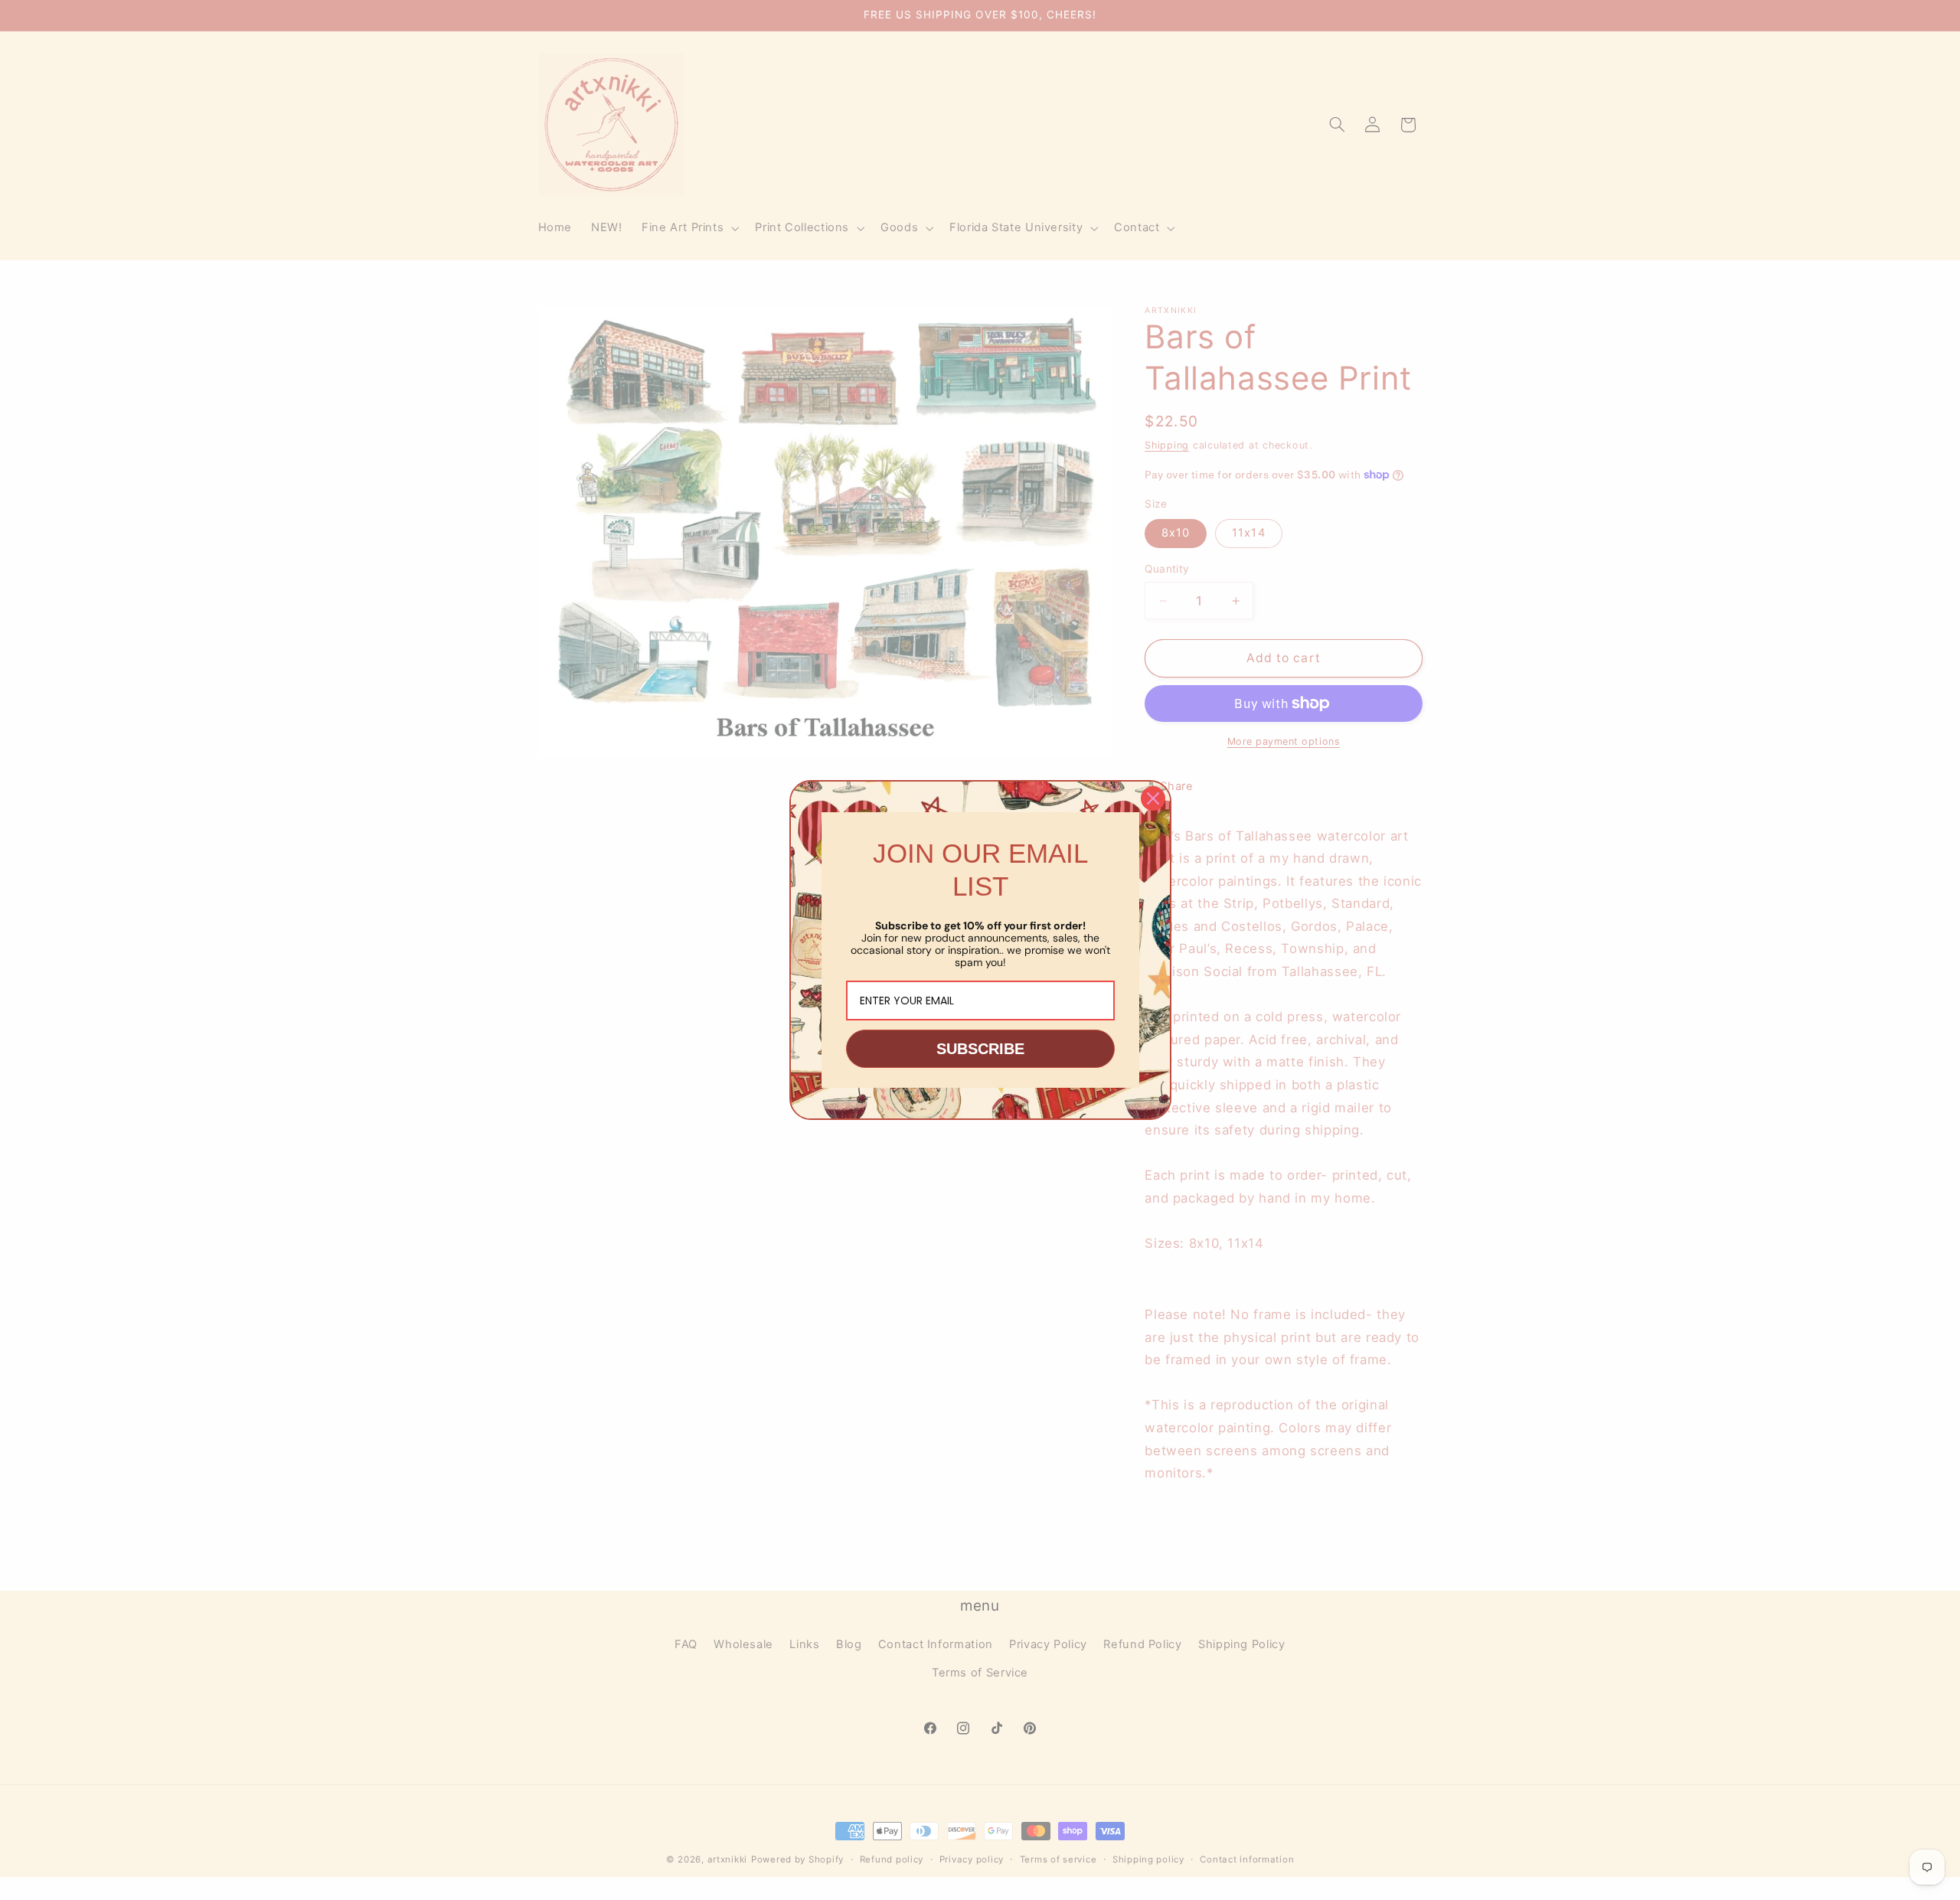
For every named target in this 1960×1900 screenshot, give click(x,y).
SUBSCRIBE (980, 1049)
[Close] (1153, 798)
